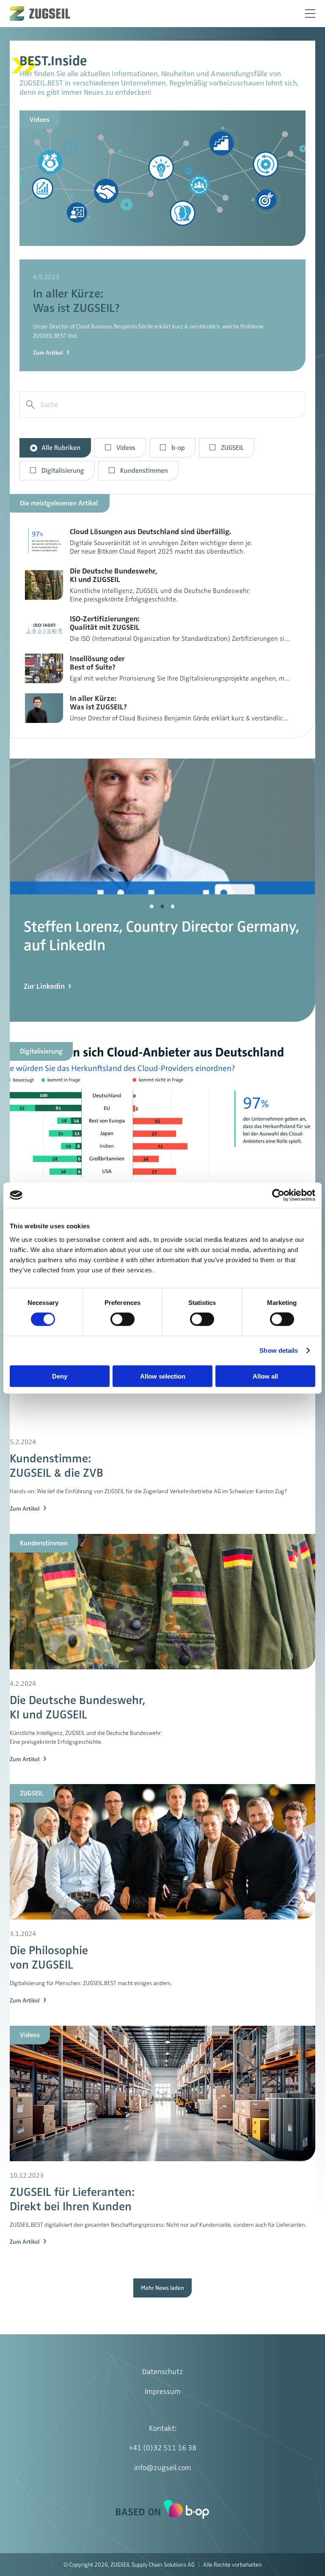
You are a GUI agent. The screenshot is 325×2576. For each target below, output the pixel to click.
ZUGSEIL (232, 448)
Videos (126, 448)
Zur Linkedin (44, 1014)
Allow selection (163, 1376)
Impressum (163, 2391)
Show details (279, 1350)
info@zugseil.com (163, 2468)
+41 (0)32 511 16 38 (162, 2448)
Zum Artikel (48, 353)
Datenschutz (163, 2372)
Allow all (265, 1376)
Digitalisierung (63, 471)
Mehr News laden (162, 2288)
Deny (60, 1376)
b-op (178, 448)
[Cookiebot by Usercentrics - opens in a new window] (278, 1195)
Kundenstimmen (144, 471)
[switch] (123, 1319)
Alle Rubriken (61, 448)
